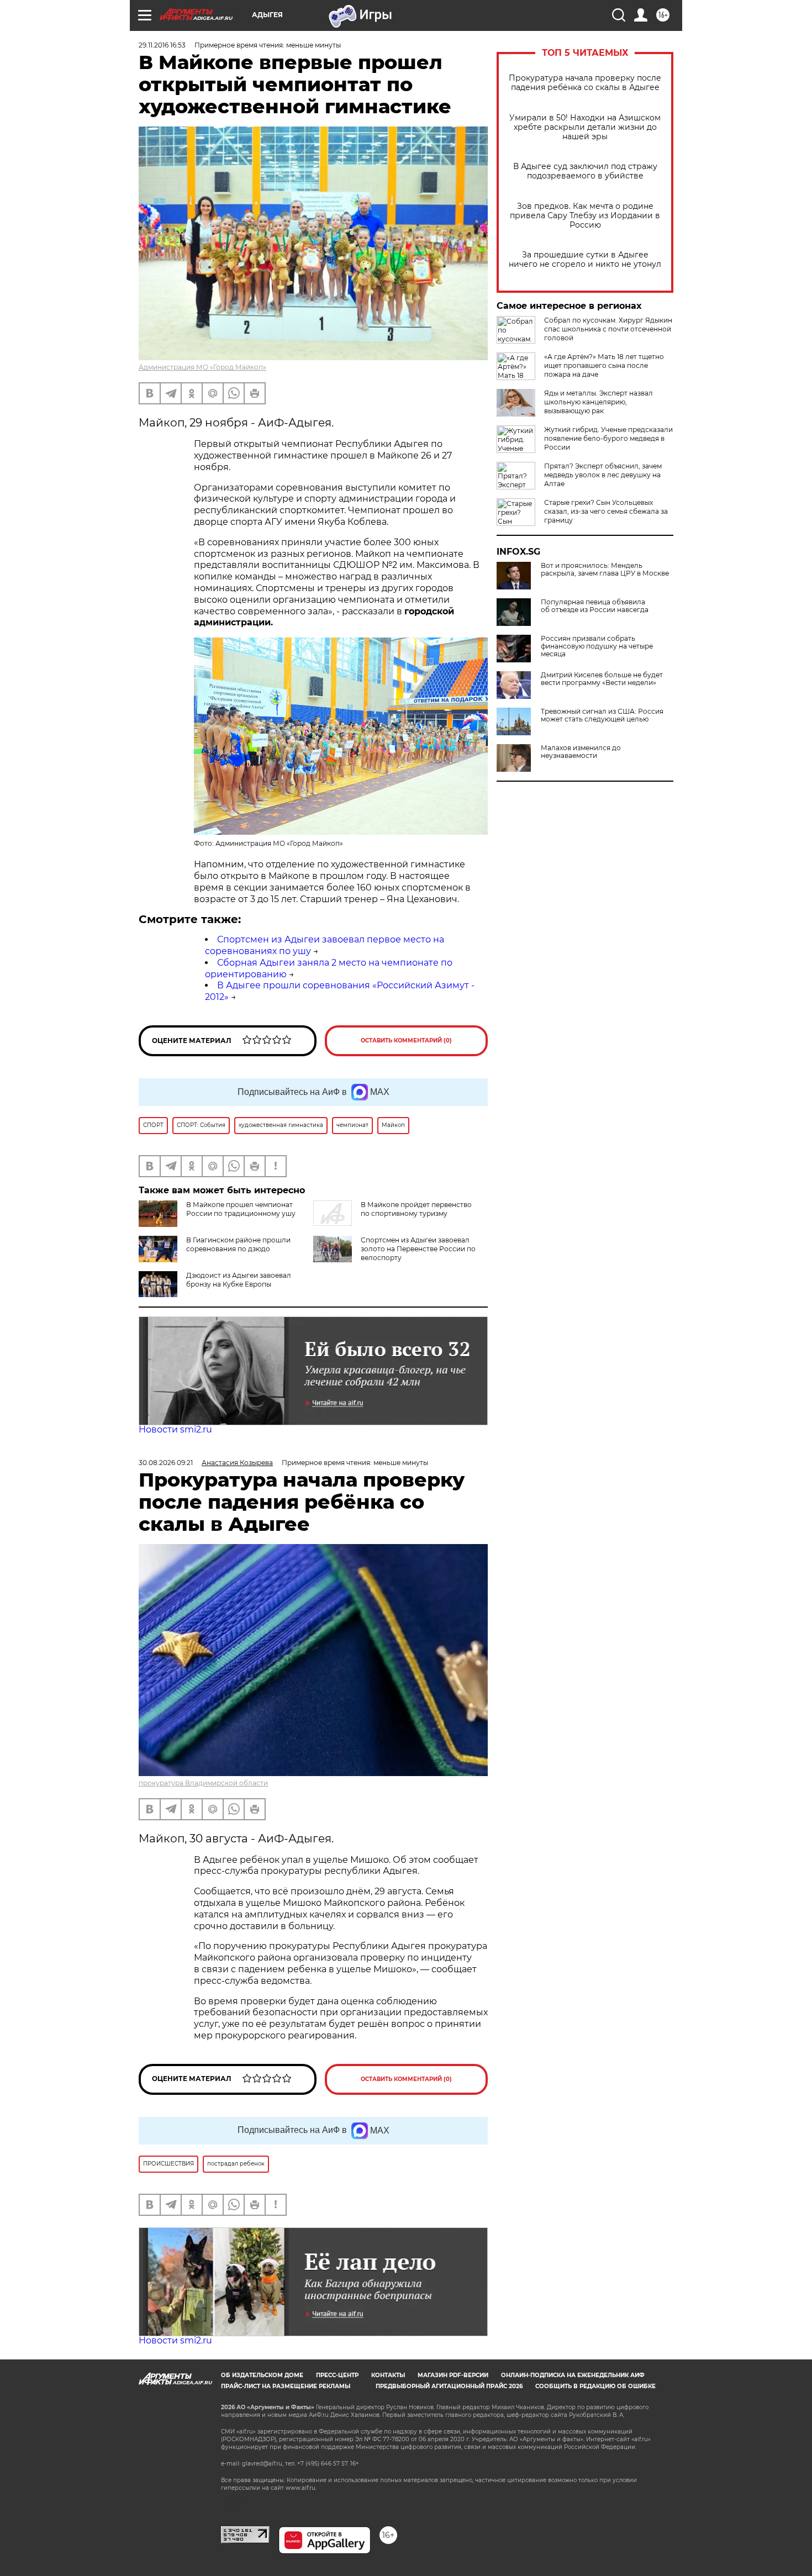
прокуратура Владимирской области (203, 1783)
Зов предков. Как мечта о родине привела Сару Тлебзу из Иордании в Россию (585, 216)
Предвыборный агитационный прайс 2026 (449, 2386)
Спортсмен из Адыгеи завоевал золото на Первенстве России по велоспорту (418, 1249)
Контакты (388, 2375)
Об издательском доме (262, 2375)
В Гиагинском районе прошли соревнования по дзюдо (238, 1244)
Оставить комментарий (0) (406, 1041)
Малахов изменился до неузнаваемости (581, 752)
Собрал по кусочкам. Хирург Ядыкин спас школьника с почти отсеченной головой (608, 329)
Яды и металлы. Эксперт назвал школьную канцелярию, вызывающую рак (599, 402)
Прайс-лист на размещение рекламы (286, 2386)
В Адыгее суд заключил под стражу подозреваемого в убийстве (585, 171)
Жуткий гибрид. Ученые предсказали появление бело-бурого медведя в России (608, 438)
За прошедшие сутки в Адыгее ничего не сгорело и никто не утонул (585, 260)
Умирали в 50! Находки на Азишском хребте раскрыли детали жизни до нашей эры (585, 127)
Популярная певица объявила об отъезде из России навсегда (595, 606)
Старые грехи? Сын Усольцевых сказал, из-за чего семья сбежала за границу (606, 511)
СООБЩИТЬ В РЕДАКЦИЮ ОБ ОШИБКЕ (595, 2386)
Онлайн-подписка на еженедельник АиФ (573, 2375)
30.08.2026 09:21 (166, 1463)
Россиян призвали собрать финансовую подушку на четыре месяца (597, 646)
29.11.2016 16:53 (162, 45)
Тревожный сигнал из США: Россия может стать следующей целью (602, 715)
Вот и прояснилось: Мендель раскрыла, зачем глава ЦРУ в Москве (605, 570)
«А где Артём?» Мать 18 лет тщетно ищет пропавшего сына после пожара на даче (604, 365)
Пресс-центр (337, 2375)
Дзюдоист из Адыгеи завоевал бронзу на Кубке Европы (239, 1280)
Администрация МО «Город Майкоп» (202, 367)
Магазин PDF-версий (453, 2375)
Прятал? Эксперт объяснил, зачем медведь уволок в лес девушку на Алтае (603, 475)
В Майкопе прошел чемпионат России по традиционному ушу (241, 1209)
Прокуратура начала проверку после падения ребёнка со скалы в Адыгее (585, 83)
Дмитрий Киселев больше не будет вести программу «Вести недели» (602, 679)
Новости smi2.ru (175, 1429)
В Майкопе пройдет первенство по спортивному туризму (416, 1209)
